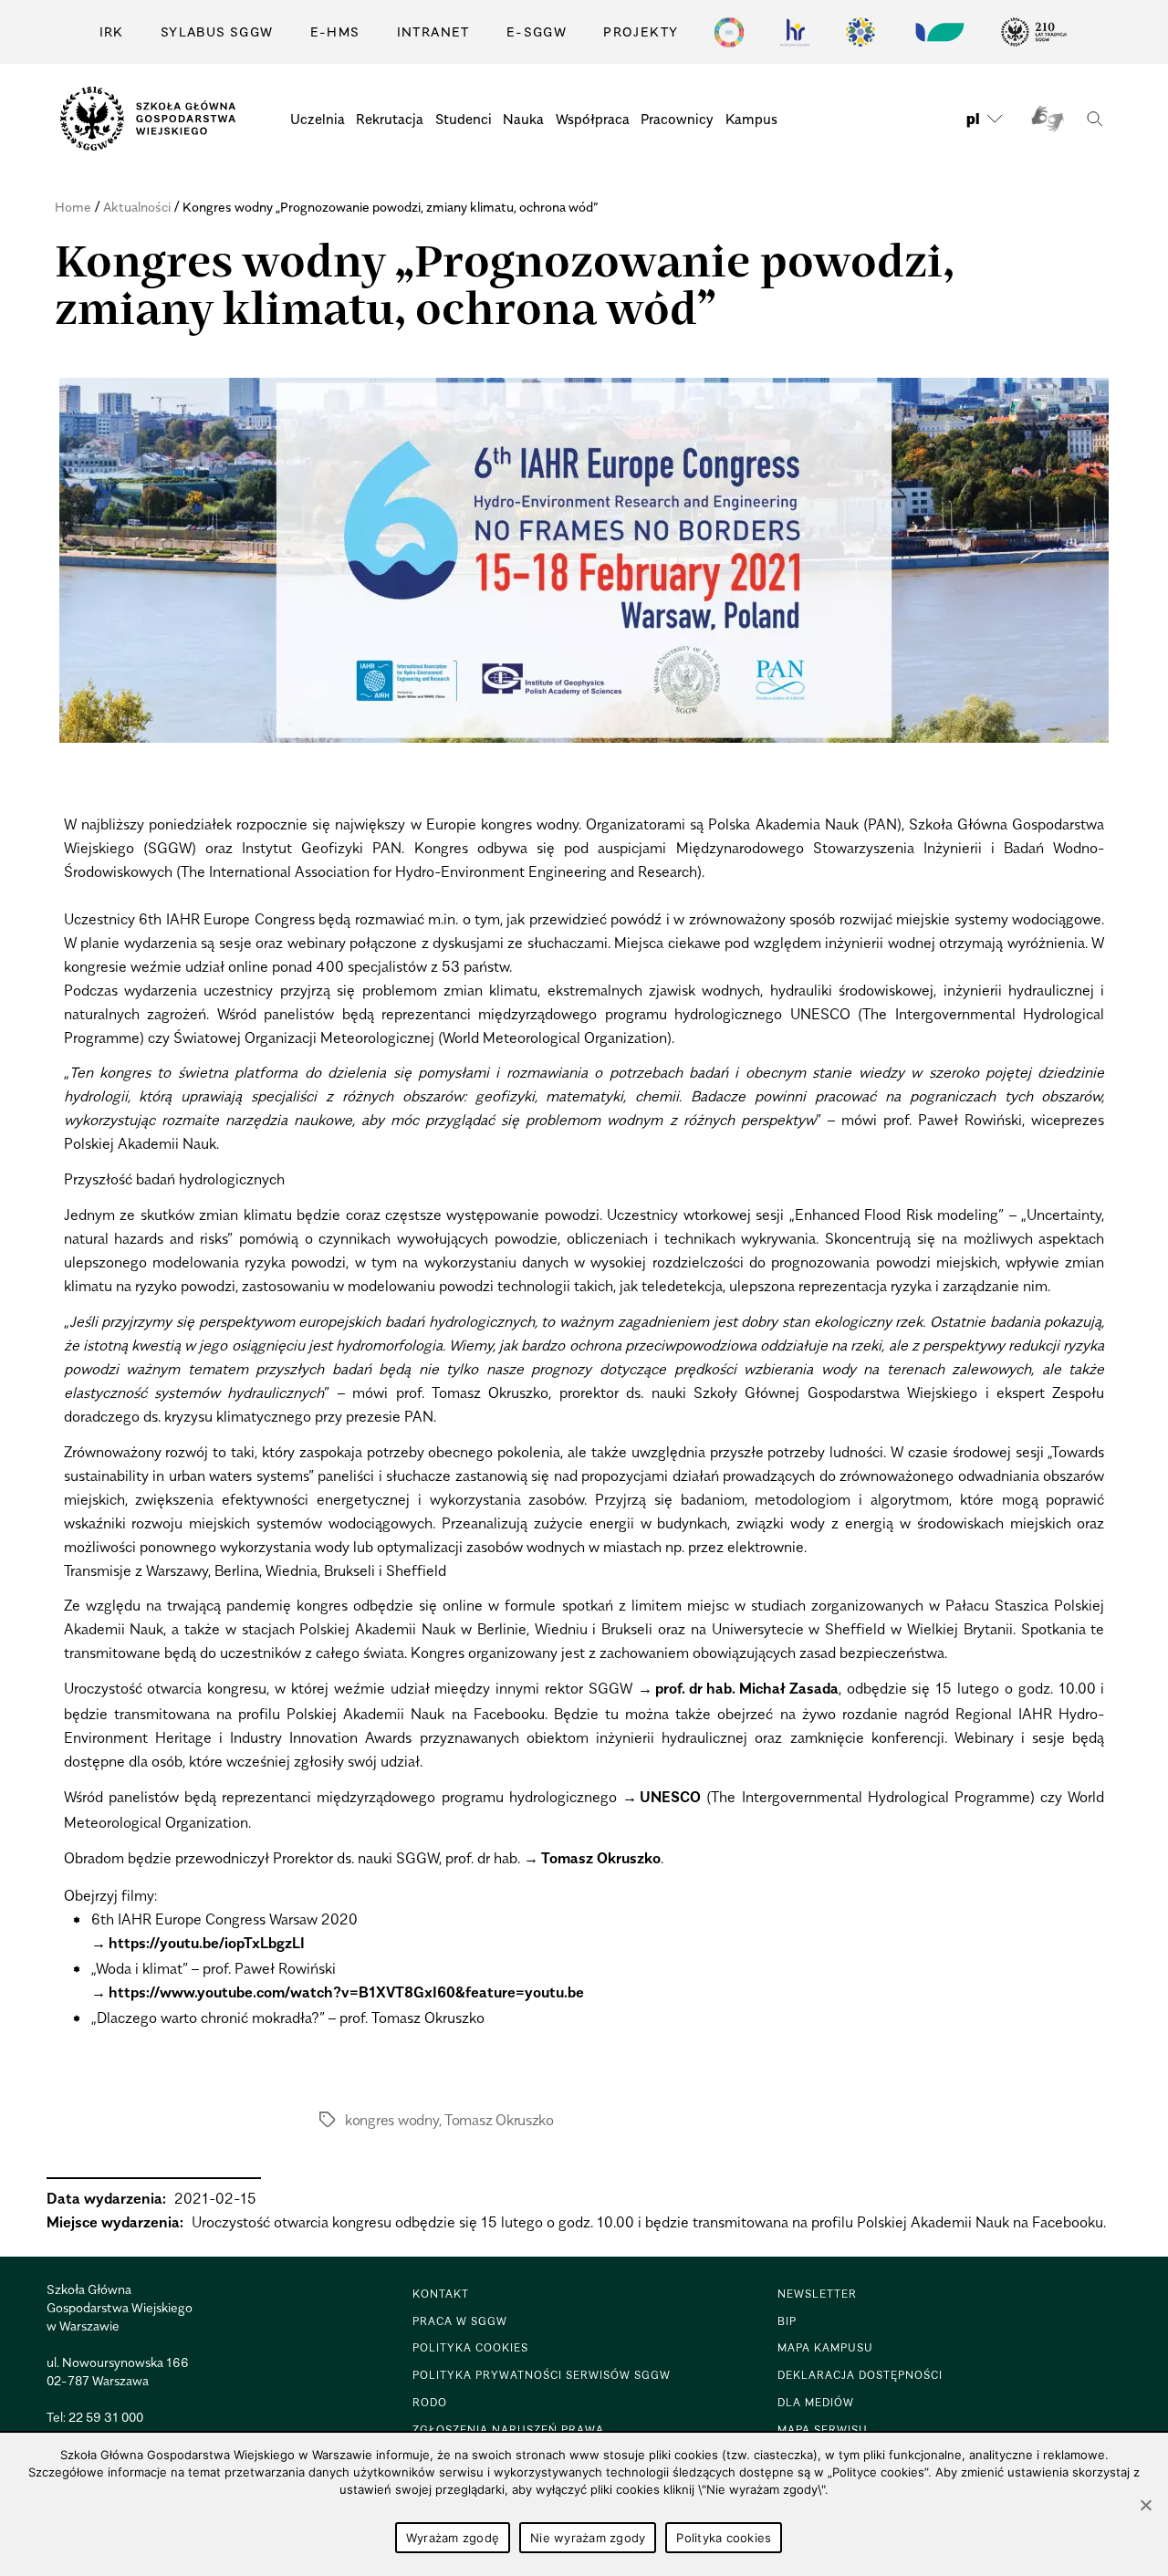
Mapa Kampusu (825, 2347)
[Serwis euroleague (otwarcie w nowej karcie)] (860, 32)
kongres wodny (392, 2120)
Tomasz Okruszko (601, 1858)
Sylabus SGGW (217, 31)
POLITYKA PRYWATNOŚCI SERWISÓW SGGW (542, 2375)
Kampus (751, 119)
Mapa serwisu (823, 2430)
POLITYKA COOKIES (470, 2347)
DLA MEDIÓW (816, 2402)
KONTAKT (441, 2294)
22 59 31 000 (106, 2417)
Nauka (523, 119)
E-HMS (335, 31)
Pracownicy (677, 119)
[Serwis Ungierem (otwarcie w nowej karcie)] (938, 32)
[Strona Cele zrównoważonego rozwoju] (729, 32)
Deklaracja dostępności (860, 2375)
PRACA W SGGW (460, 2321)
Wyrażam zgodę (453, 2538)
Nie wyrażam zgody (588, 2538)
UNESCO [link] (670, 1797)
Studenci (464, 119)
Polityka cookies (724, 2538)
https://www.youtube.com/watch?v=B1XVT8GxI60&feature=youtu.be (346, 1992)
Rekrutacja (390, 119)
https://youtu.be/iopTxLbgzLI (207, 1943)
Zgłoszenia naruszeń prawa (508, 2430)
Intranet (433, 31)
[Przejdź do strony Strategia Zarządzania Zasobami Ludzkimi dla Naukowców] (795, 32)
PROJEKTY (641, 31)
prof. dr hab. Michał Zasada (747, 1688)
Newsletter (817, 2294)
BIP (787, 2321)
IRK (112, 31)
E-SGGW (537, 31)
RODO (430, 2402)
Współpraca (593, 119)
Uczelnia (318, 119)
